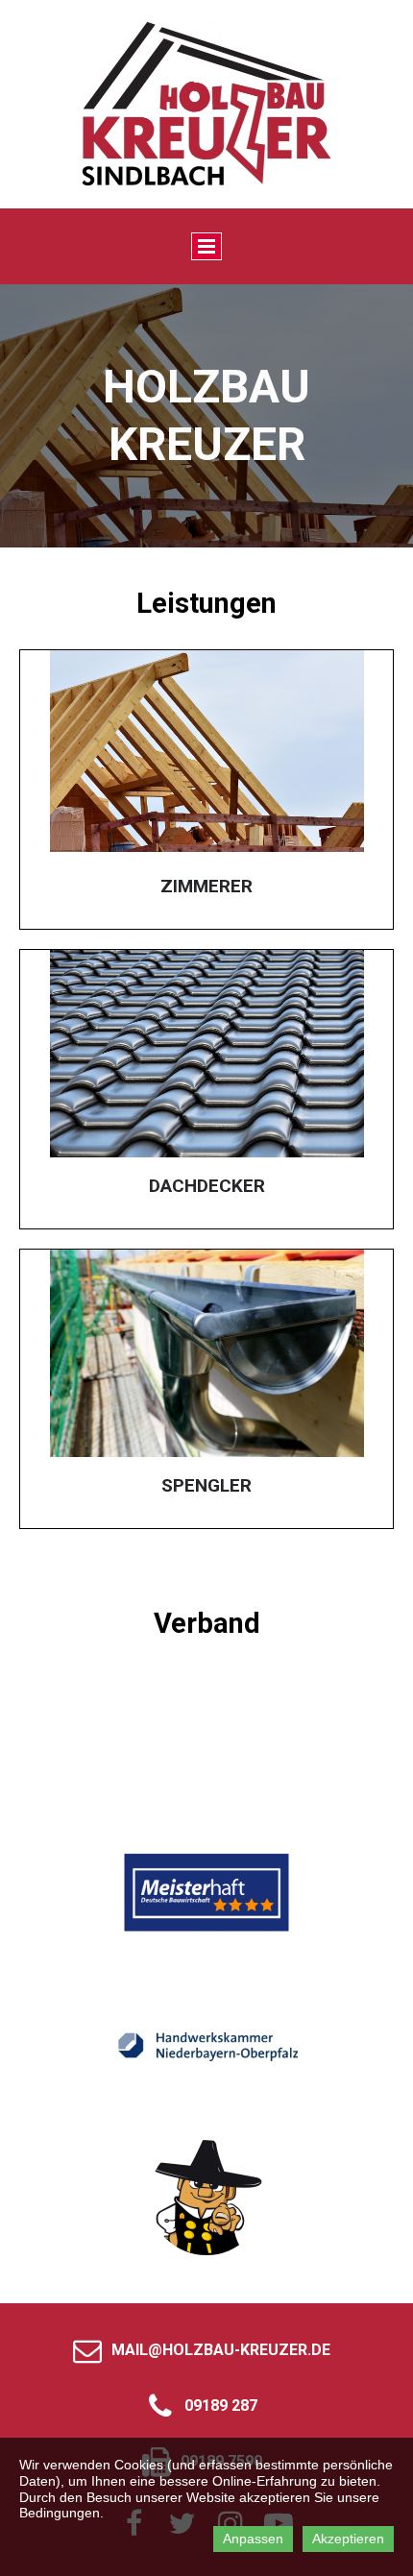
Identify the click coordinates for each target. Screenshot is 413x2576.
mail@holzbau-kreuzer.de (221, 2350)
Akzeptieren (348, 2539)
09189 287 (221, 2406)
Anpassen (253, 2539)
